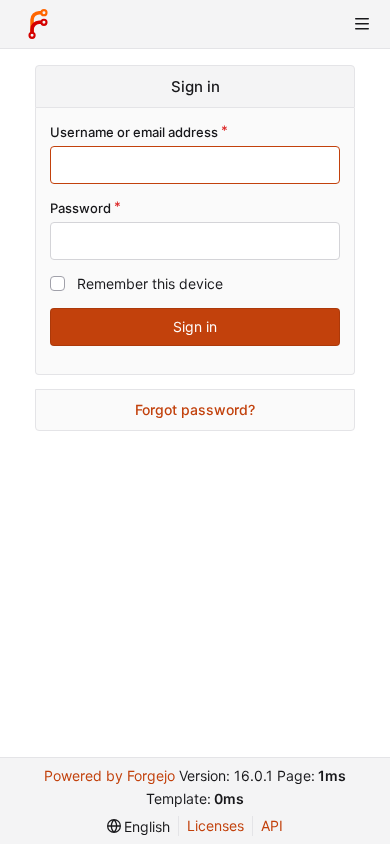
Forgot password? (195, 409)
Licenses (215, 825)
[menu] (139, 826)
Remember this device (150, 283)
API (272, 825)
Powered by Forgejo (109, 775)
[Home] (38, 24)
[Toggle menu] (362, 24)
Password (80, 208)
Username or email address (134, 132)
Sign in (195, 326)
